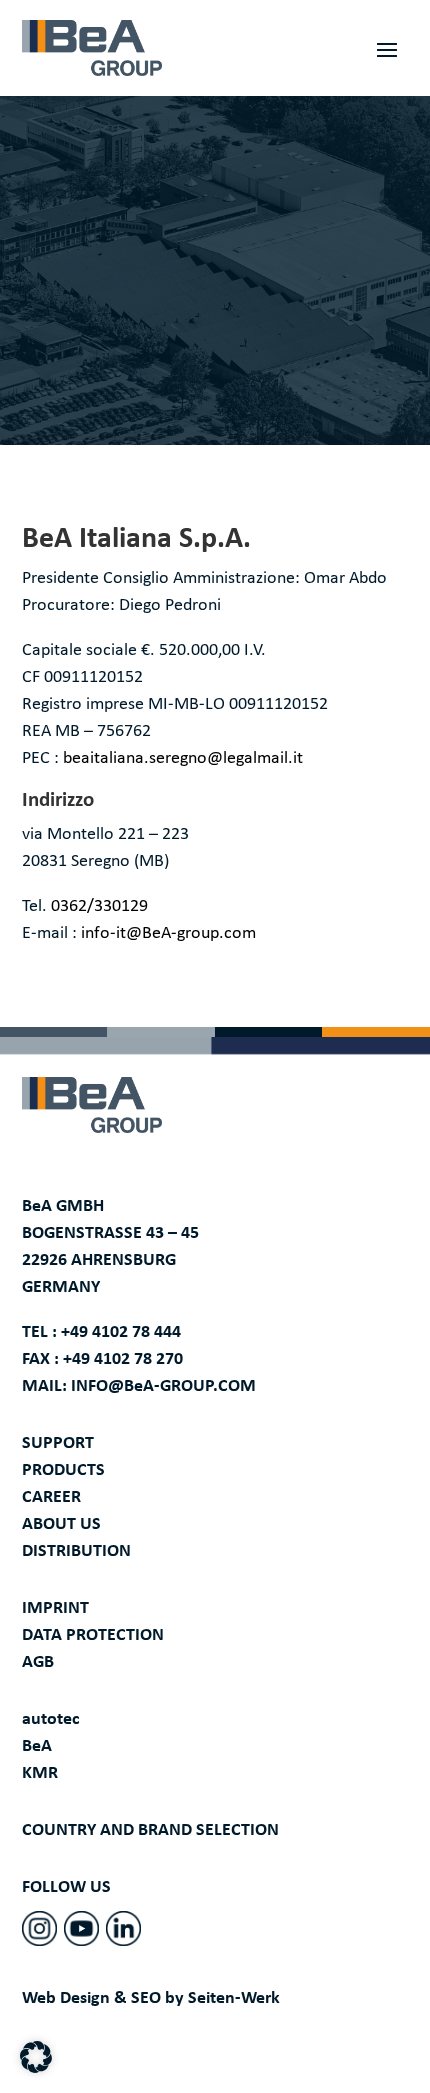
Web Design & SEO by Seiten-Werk (151, 1998)
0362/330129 (99, 906)
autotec (51, 1719)
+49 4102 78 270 (123, 1359)
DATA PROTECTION (93, 1635)
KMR (40, 1773)
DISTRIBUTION (76, 1551)
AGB (38, 1662)
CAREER (51, 1497)
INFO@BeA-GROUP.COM (163, 1386)
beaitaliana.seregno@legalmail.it (183, 758)
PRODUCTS (63, 1470)
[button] (36, 2057)
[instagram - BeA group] (39, 1928)
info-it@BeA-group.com (168, 933)
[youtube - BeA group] (81, 1928)
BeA (37, 1746)
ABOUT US (61, 1524)
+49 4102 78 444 (121, 1332)
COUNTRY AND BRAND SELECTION (150, 1830)
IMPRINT (55, 1608)
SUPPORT (58, 1443)
